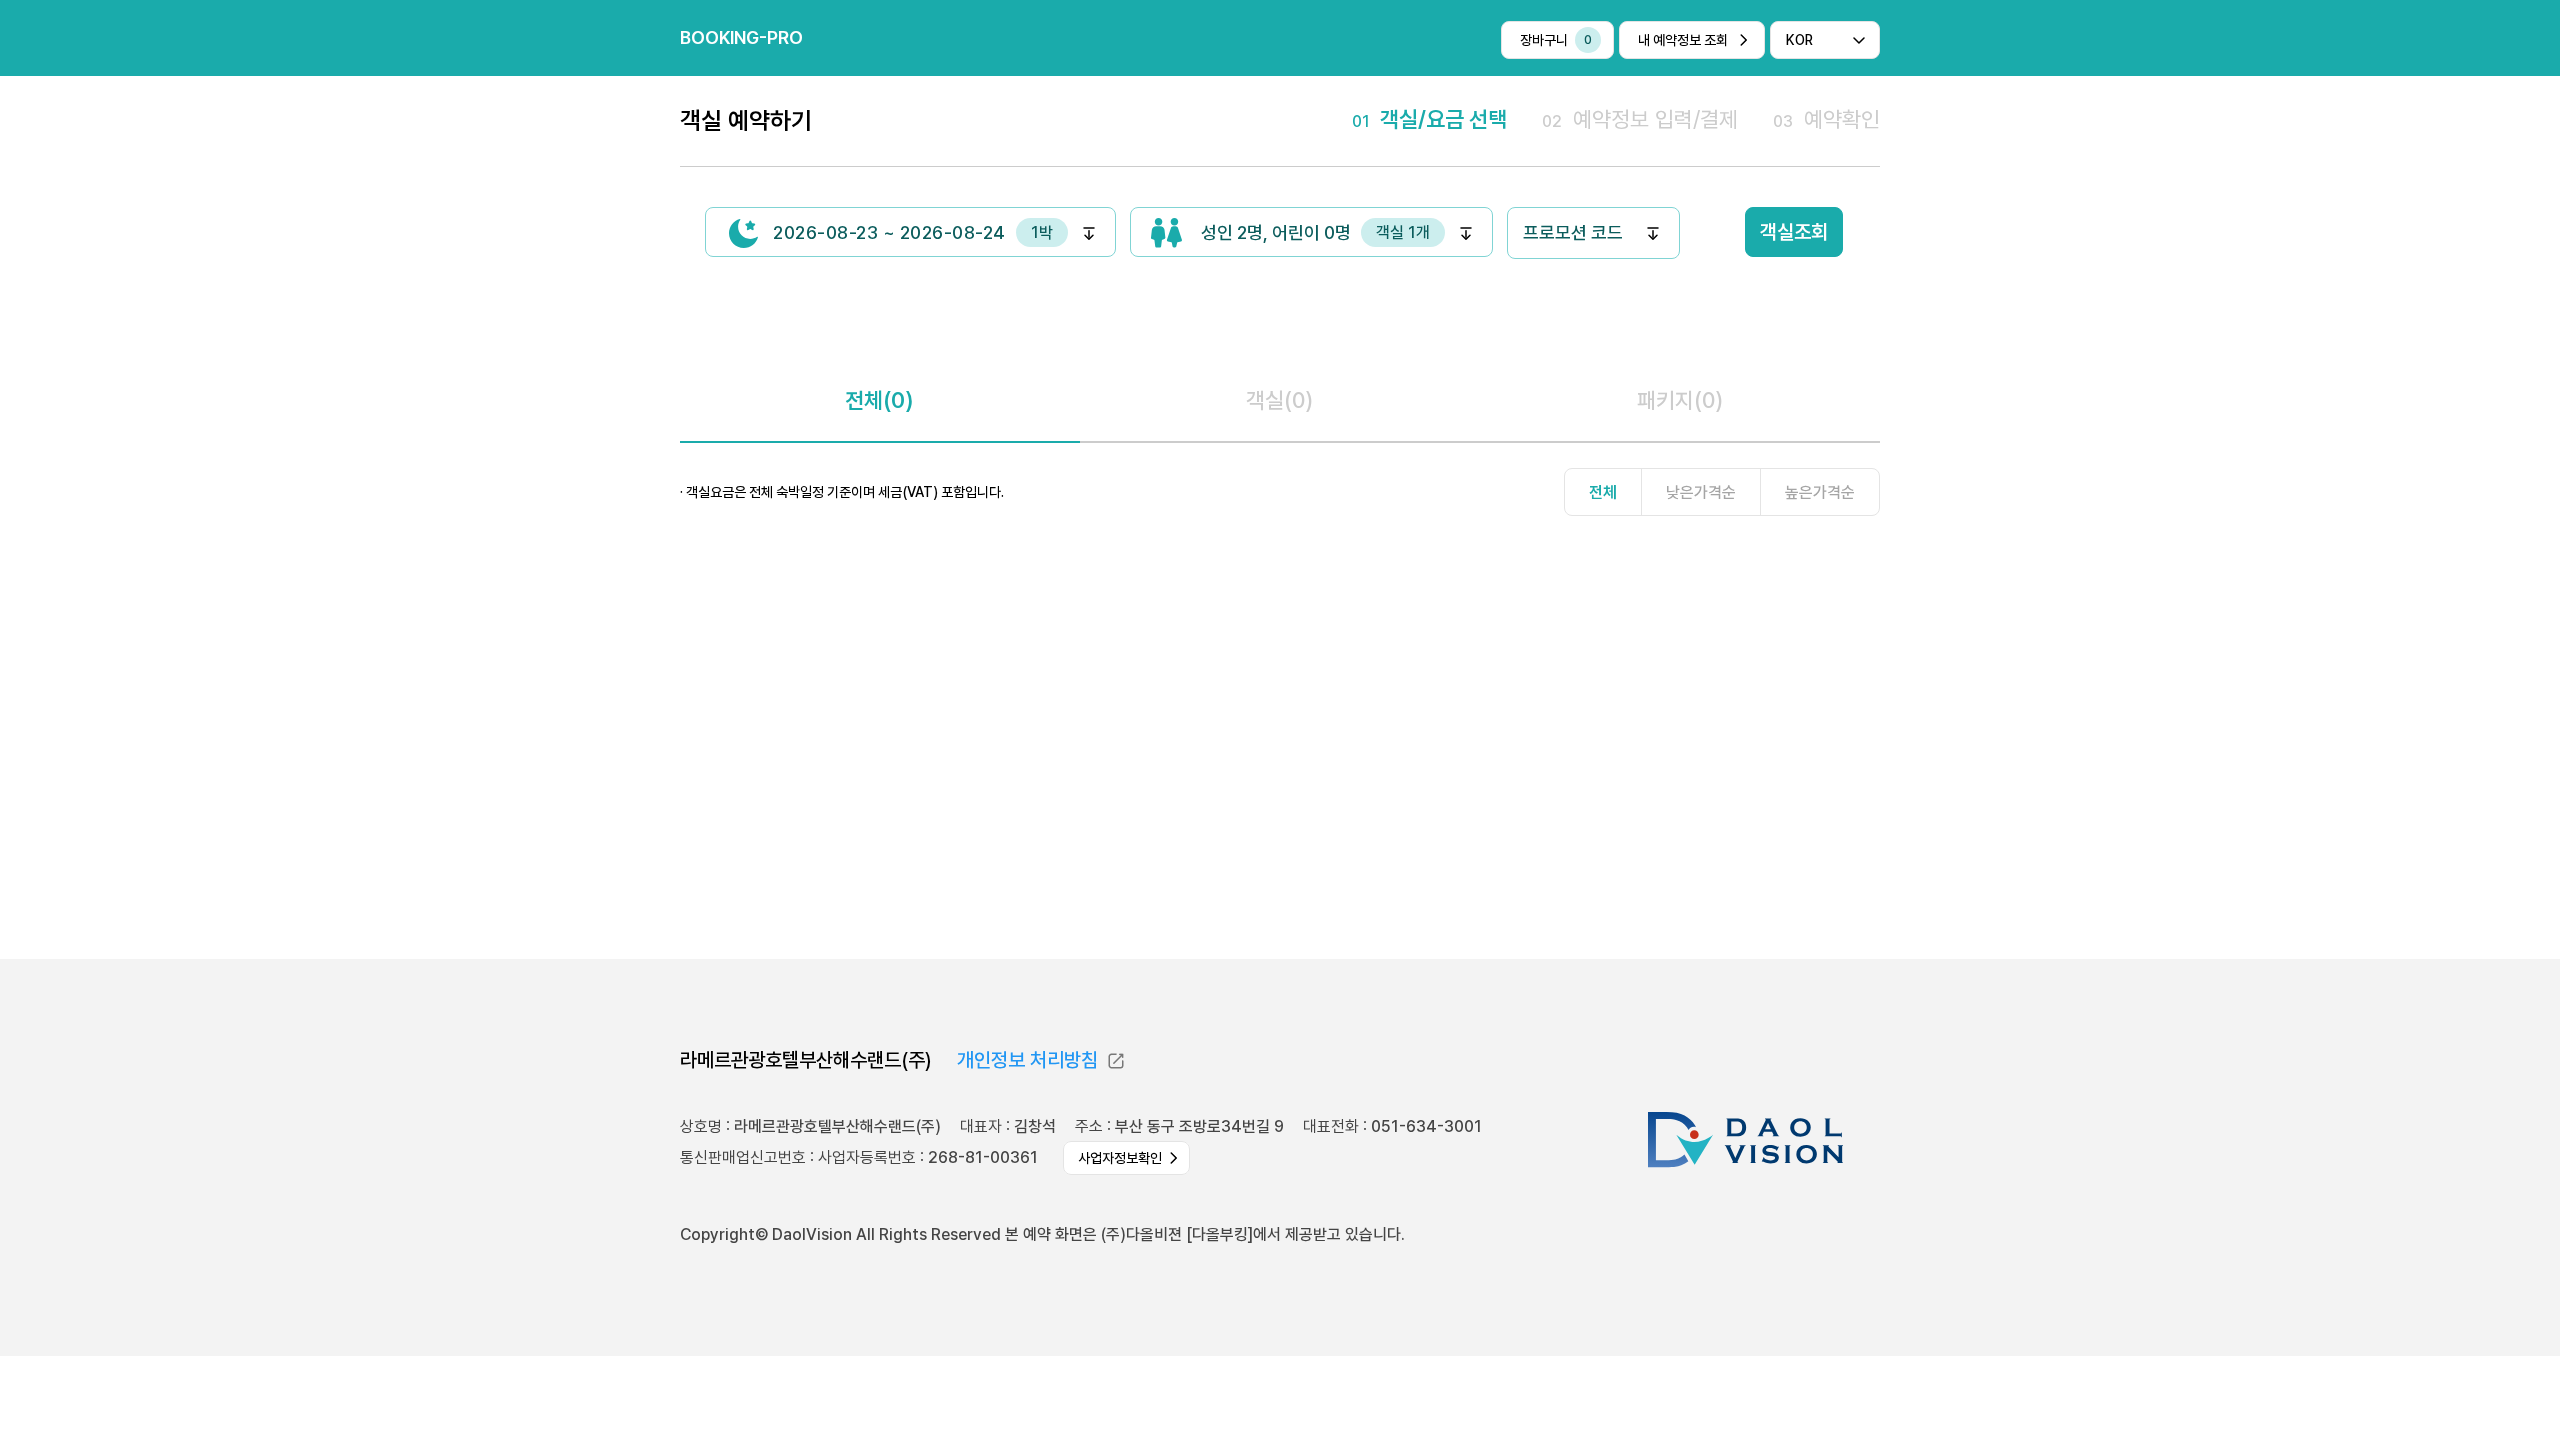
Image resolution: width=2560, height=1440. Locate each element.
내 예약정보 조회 (1683, 40)
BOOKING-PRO (741, 37)
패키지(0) (1680, 400)
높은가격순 (1820, 492)
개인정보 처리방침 (1027, 1060)
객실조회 (1794, 232)
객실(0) (1279, 400)
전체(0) (879, 400)
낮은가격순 (1701, 492)
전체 (1603, 492)
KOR (1799, 40)
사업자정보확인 (1120, 1158)
